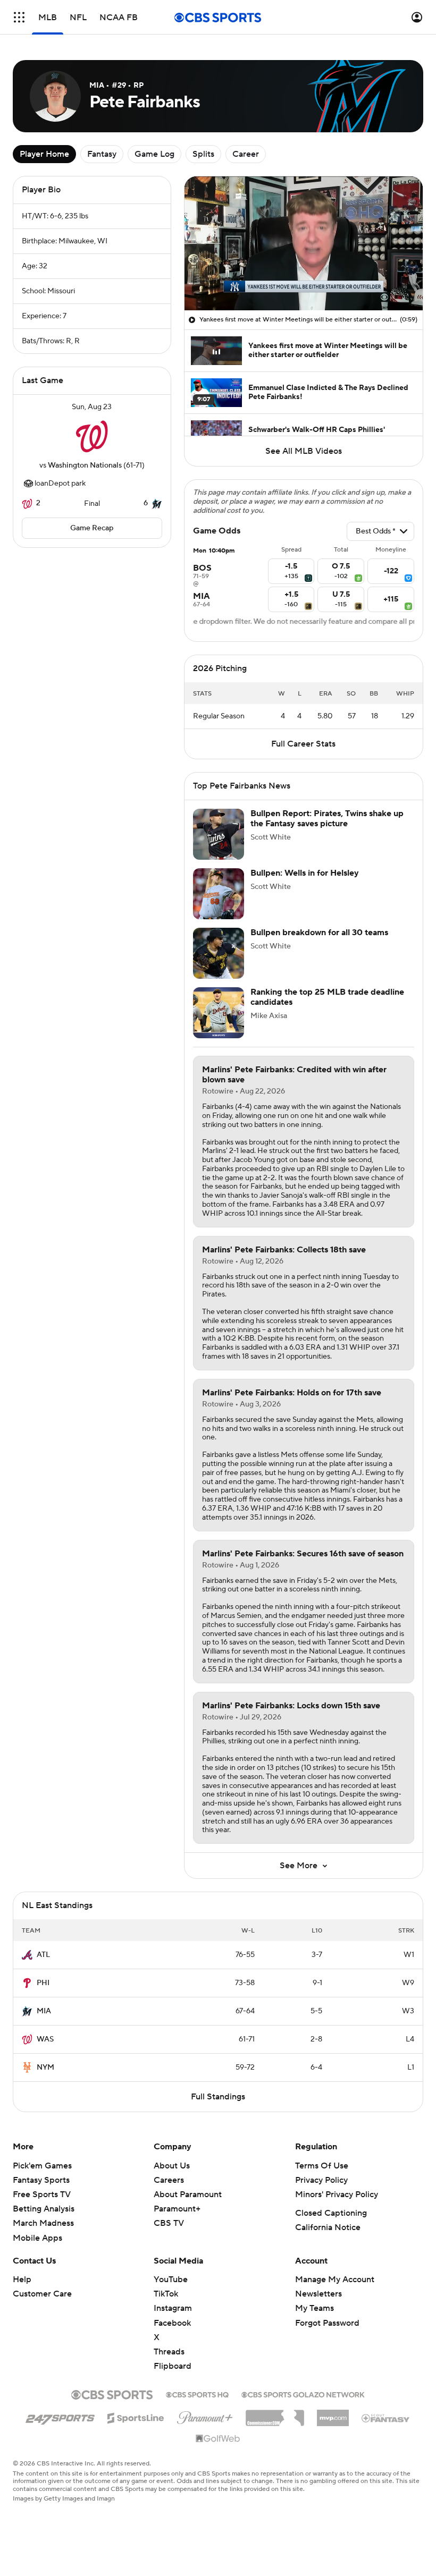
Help (22, 2280)
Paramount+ (177, 2209)
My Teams (315, 2308)
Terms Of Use (322, 2166)
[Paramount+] (205, 2416)
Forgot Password (327, 2323)
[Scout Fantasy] (386, 2418)
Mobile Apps (37, 2238)
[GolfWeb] (218, 2439)
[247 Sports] (60, 2416)
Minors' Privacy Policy (337, 2194)
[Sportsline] (136, 2417)
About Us (172, 2166)
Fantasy (102, 154)
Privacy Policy (321, 2180)
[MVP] (333, 2414)
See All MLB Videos (304, 451)
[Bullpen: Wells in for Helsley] (219, 894)
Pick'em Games (42, 2166)
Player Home (44, 154)
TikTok (166, 2294)
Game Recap (92, 528)
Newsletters (318, 2294)
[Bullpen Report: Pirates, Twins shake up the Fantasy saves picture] (219, 834)
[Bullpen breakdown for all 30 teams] (219, 953)
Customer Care (42, 2294)
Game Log (154, 154)
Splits (203, 154)
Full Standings (218, 2097)
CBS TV (169, 2223)
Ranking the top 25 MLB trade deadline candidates (327, 997)
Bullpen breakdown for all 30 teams (319, 933)
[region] (304, 243)
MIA (44, 2011)
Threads (169, 2352)
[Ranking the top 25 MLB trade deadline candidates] (219, 1013)
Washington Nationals (85, 465)
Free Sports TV (42, 2194)
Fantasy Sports (41, 2180)
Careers (169, 2180)
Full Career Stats (303, 744)
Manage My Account (335, 2280)
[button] (19, 17)
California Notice (328, 2227)
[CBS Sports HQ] (197, 2394)
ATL (43, 1955)
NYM (45, 2067)
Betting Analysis (44, 2209)
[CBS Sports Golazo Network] (303, 2394)
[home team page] (92, 436)
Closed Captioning (331, 2213)
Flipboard (173, 2366)
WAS (45, 2039)
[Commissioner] (275, 2414)
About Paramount (188, 2194)
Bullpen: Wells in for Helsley (305, 873)
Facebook (172, 2323)
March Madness (43, 2223)
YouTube (171, 2280)
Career (246, 154)
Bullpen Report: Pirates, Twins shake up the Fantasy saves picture (327, 819)
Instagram (173, 2308)
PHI (43, 1983)
